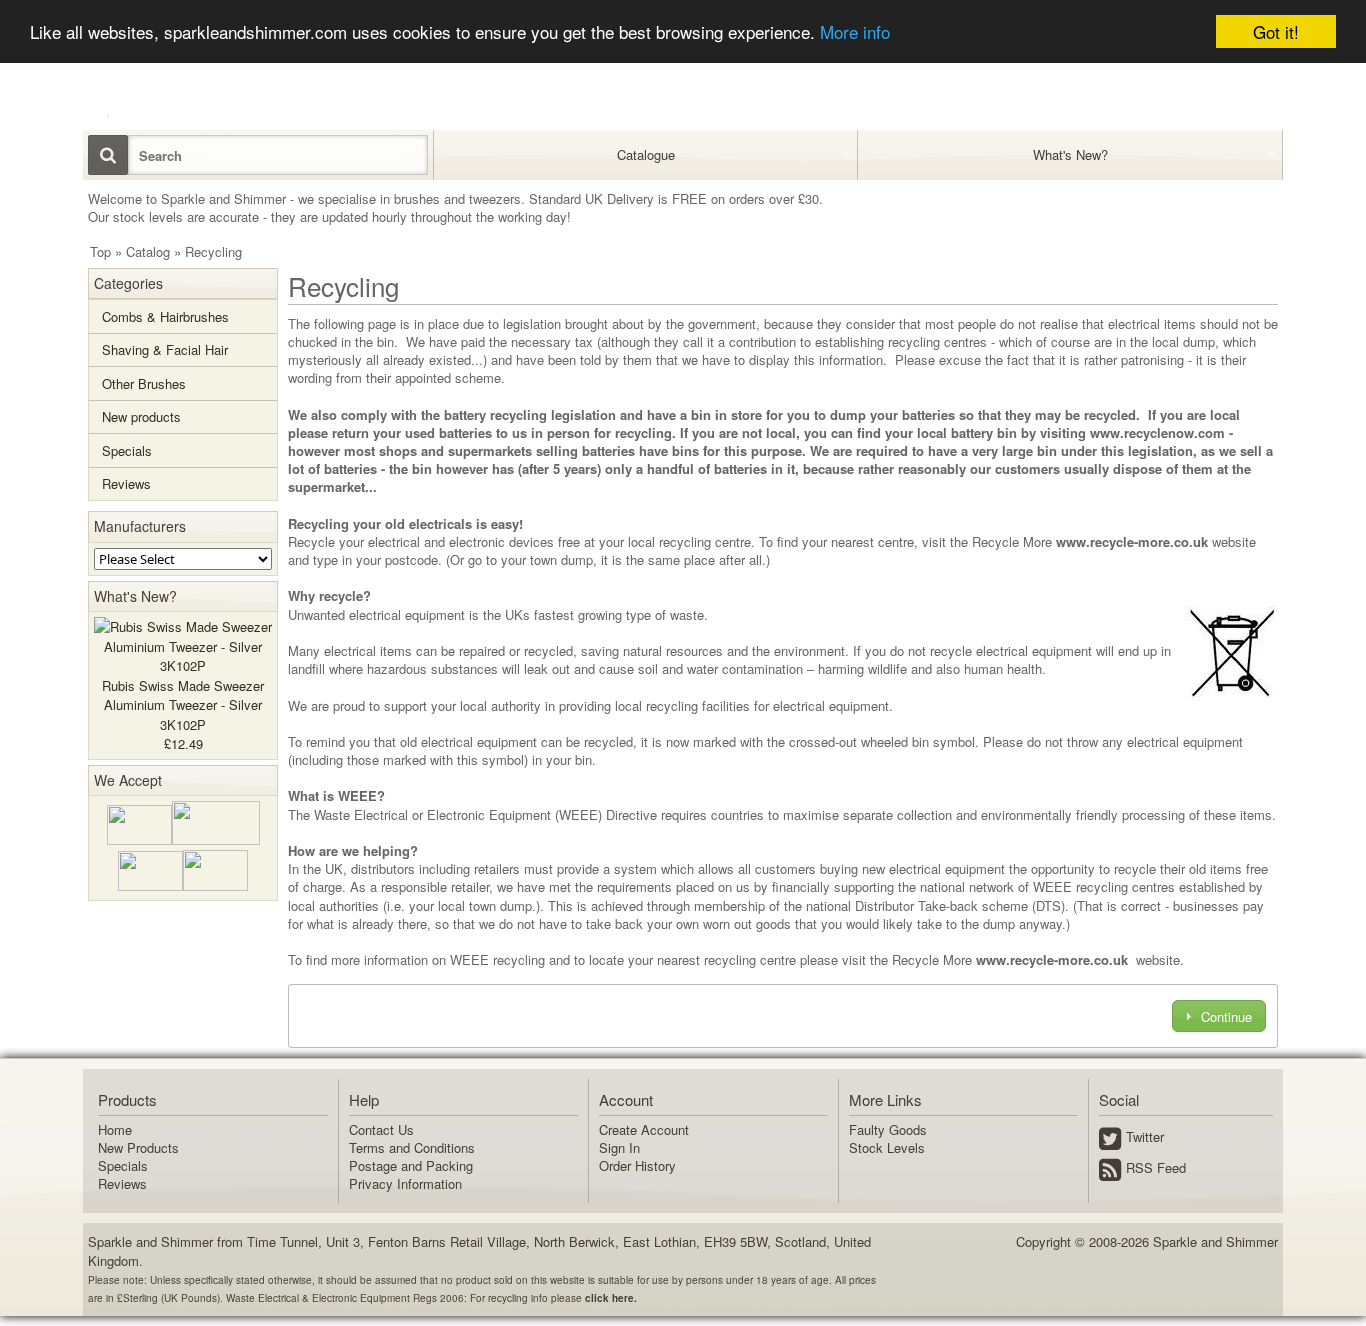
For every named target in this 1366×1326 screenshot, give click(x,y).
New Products (138, 1147)
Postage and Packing (411, 1165)
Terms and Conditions (412, 1147)
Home (115, 1129)
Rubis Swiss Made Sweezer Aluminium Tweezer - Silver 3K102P (183, 705)
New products (141, 416)
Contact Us (381, 1129)
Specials (127, 450)
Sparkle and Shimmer (1215, 1241)
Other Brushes (144, 383)
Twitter (1145, 1136)
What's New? (135, 596)
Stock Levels (887, 1147)
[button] (1218, 1015)
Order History (637, 1165)
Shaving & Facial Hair (165, 349)
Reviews (126, 483)
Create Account (644, 1129)
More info (855, 32)
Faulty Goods (888, 1129)
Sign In (619, 1147)
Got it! (1276, 31)
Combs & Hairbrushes (165, 316)
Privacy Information (405, 1183)
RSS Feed (1156, 1167)
